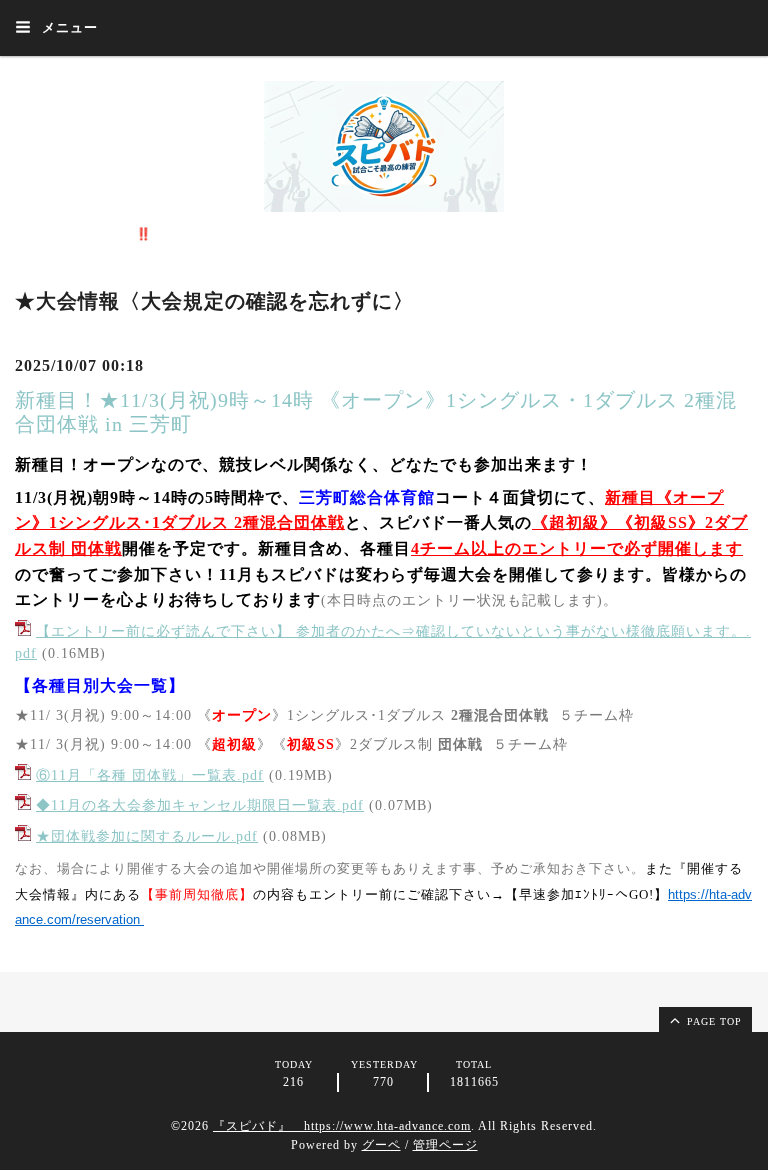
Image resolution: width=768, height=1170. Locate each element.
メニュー (68, 27)
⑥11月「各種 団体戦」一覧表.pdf (150, 775)
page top (712, 1021)
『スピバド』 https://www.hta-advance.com (342, 1126)
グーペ (381, 1145)
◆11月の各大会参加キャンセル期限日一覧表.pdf (200, 805)
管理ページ (445, 1145)
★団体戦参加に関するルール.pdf (147, 836)
